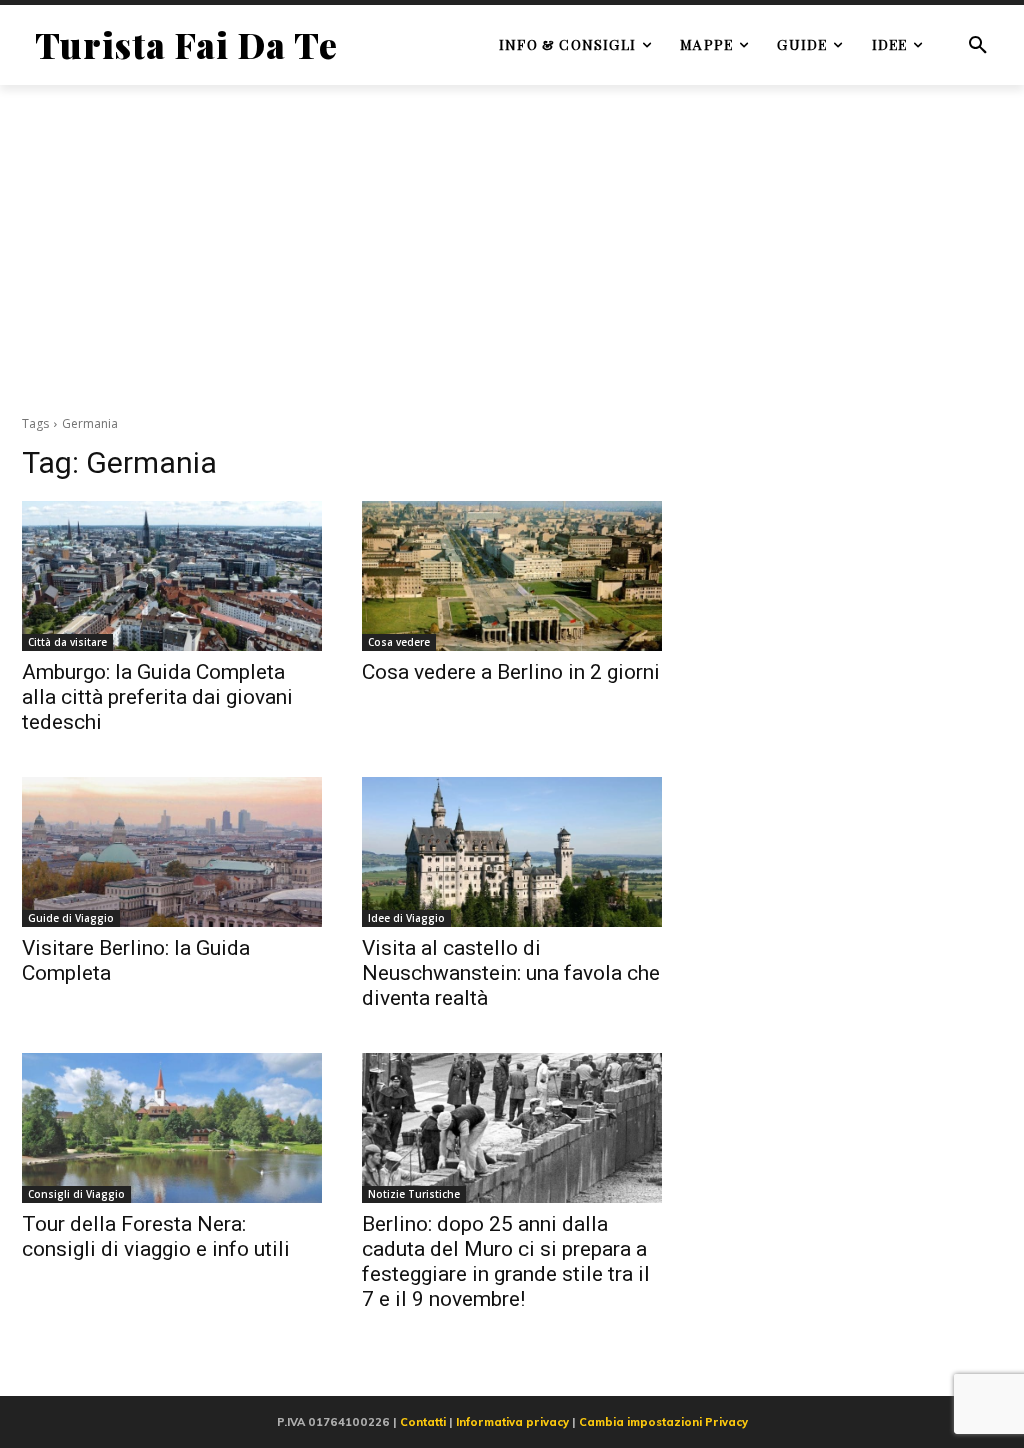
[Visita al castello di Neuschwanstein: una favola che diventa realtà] (512, 852)
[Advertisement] (512, 249)
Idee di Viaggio (406, 918)
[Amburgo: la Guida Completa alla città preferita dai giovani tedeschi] (172, 576)
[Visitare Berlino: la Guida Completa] (172, 852)
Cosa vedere (399, 642)
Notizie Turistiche (414, 1194)
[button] (978, 45)
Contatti (423, 1422)
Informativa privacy (512, 1422)
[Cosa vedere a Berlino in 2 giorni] (512, 576)
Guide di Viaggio (71, 918)
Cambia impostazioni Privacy (663, 1422)
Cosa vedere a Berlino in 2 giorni (511, 672)
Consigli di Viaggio (76, 1194)
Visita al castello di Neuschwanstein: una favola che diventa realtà (511, 973)
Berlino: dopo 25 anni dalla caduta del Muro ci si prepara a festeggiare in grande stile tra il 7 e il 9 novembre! (506, 1261)
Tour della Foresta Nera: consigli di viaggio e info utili (156, 1236)
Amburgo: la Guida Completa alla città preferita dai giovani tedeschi (157, 697)
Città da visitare (67, 642)
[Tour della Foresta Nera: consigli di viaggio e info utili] (172, 1128)
